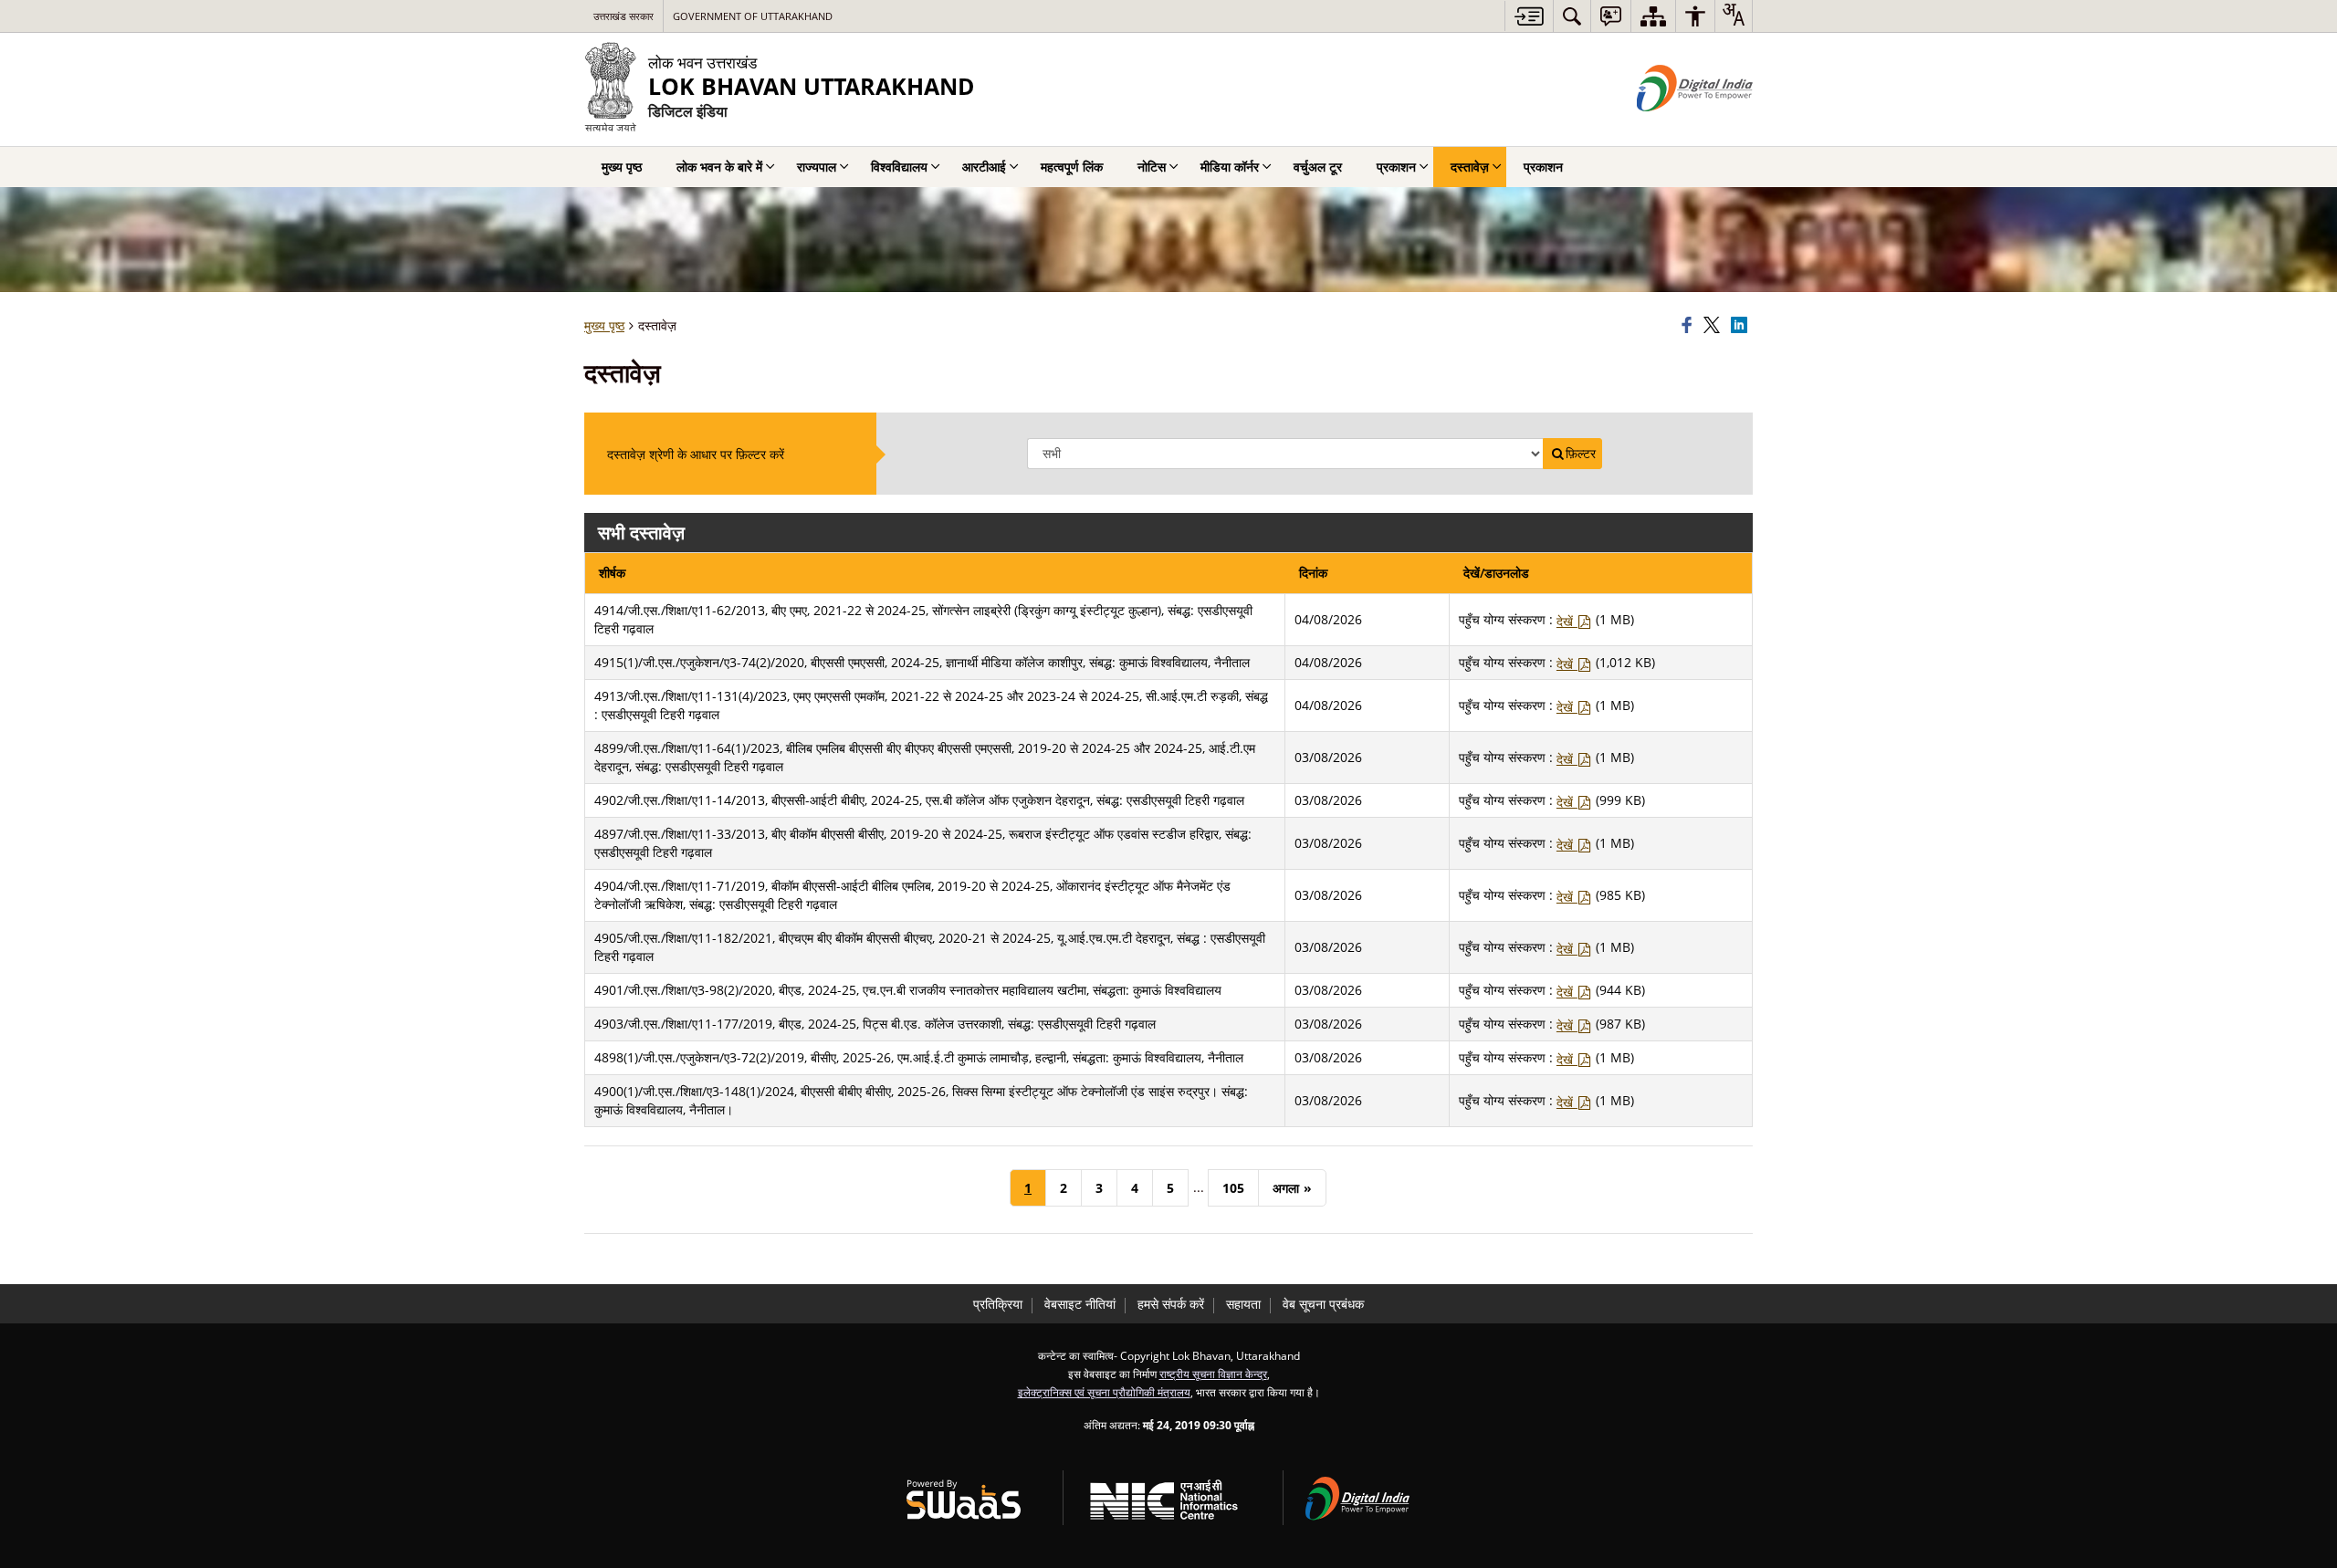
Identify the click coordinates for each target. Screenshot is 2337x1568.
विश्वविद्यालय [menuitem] (899, 167)
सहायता (1243, 1304)
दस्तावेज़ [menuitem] (1470, 167)
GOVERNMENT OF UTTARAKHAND (753, 16)
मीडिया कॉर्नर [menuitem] (1230, 167)
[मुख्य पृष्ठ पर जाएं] (1529, 16)
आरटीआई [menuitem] (984, 167)
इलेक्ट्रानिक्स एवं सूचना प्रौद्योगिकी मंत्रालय (1104, 1392)
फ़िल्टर (1581, 454)
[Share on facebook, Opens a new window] (1690, 326)
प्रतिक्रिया (998, 1304)
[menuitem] (1572, 16)
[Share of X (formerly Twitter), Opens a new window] (1714, 326)
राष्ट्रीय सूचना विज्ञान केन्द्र (1213, 1374)
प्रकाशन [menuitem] (1396, 167)
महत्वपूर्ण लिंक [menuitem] (1072, 167)
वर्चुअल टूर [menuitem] (1318, 167)
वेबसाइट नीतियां (1080, 1304)
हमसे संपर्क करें (1171, 1304)
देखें (1567, 621)
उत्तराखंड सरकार (624, 16)
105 (1233, 1188)
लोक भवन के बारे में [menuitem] (719, 167)
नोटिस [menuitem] (1152, 167)
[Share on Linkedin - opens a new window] (1742, 326)
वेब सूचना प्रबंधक (1323, 1304)
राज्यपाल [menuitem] (817, 167)
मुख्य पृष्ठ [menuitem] (622, 167)
